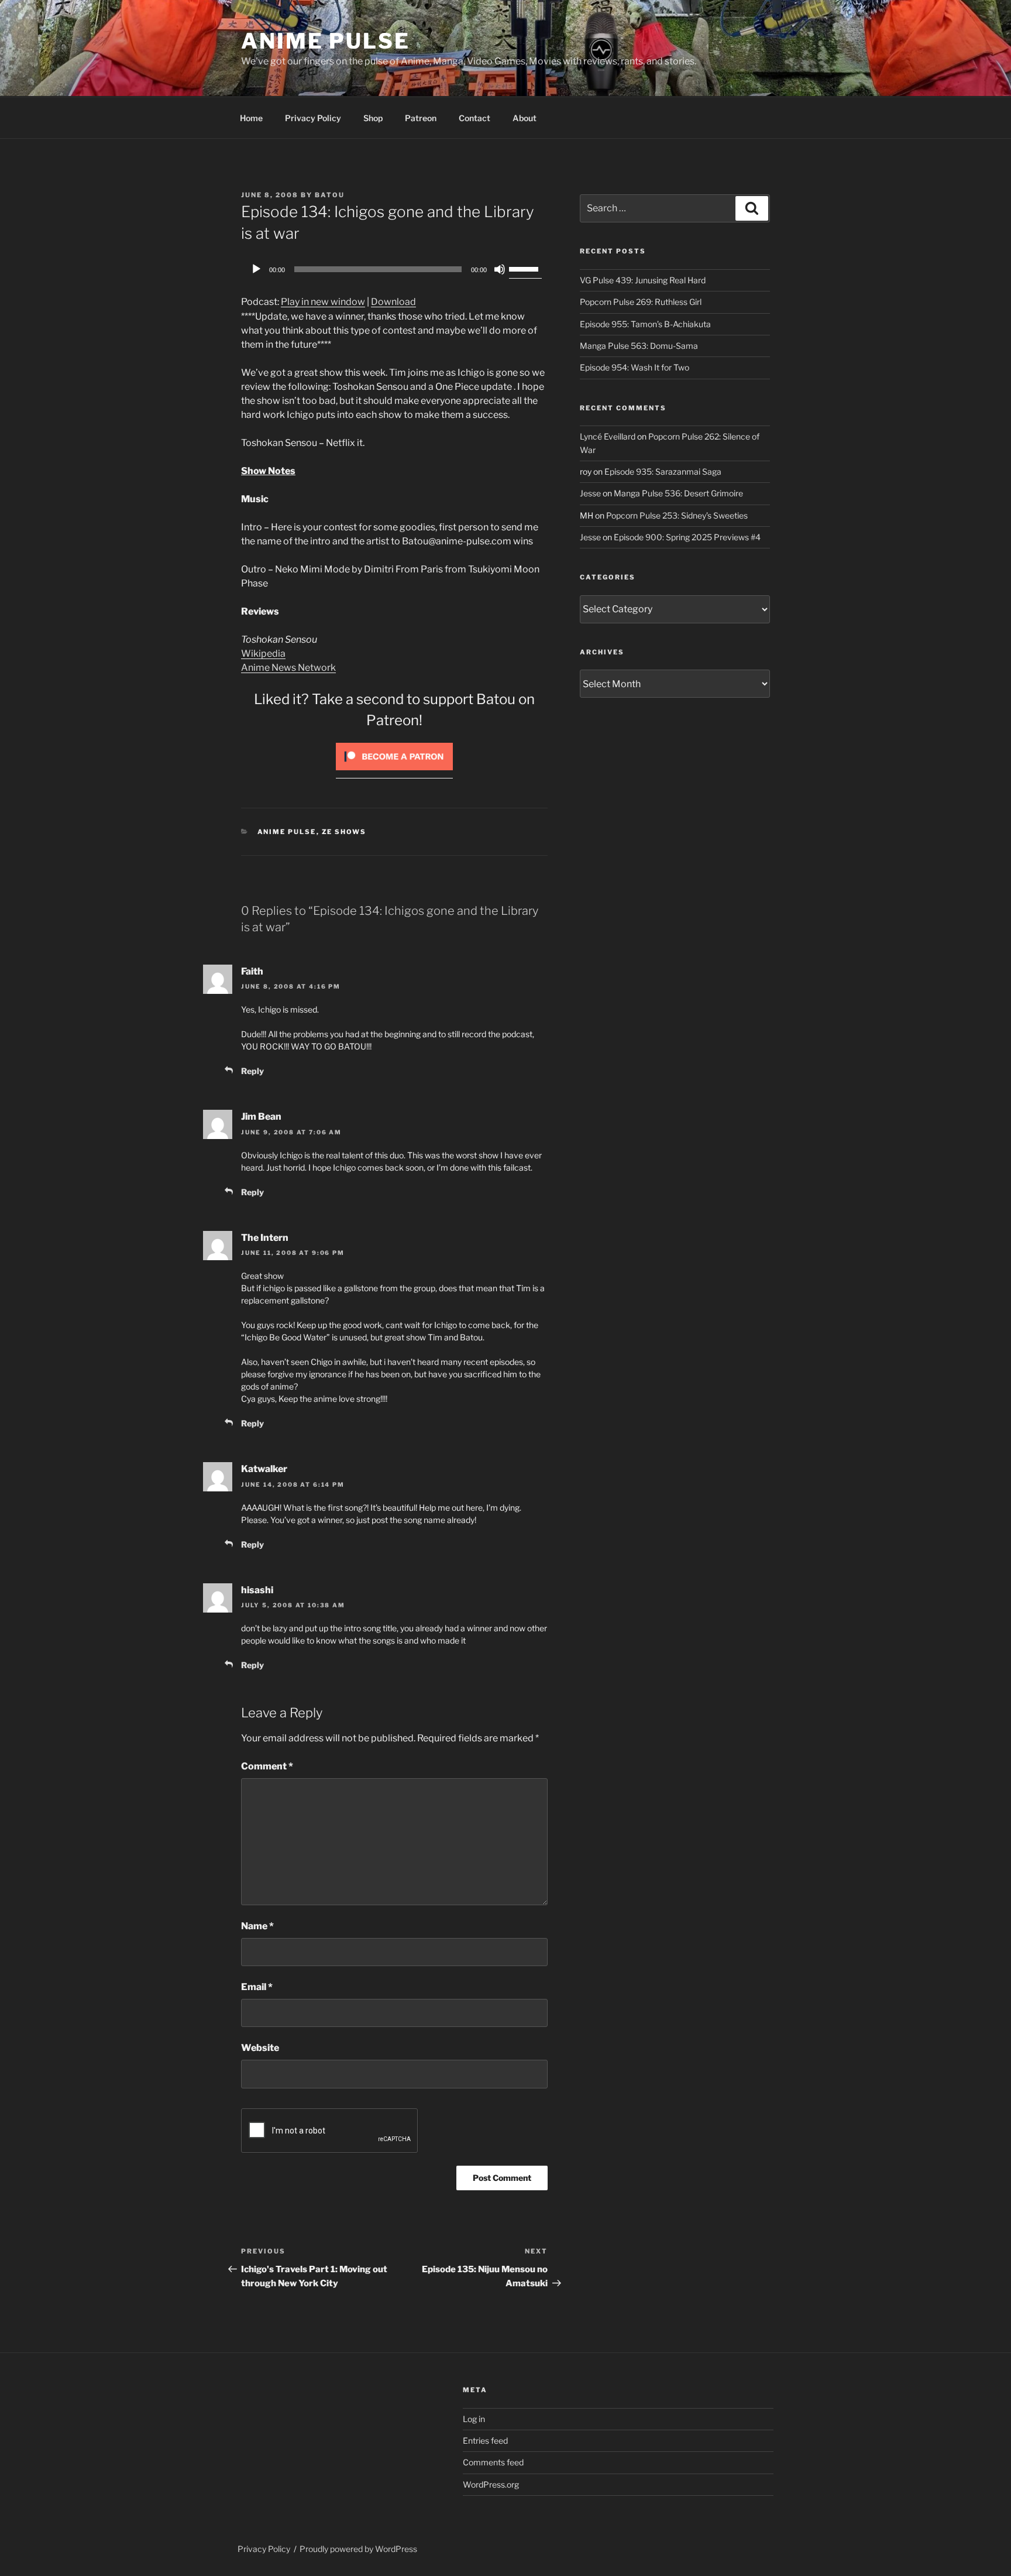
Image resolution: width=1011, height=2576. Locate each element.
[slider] (525, 268)
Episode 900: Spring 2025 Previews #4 (687, 537)
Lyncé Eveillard (608, 436)
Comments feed (493, 2462)
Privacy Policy (313, 118)
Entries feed (485, 2440)
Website (260, 2048)
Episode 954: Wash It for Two (635, 367)
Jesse (590, 493)
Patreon (421, 118)
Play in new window (323, 302)
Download (393, 302)
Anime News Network (288, 668)
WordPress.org (491, 2484)
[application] (394, 269)
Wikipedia (263, 654)
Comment (267, 1766)
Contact (474, 118)
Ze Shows (344, 832)
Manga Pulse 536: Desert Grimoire (678, 493)
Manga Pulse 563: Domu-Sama (639, 346)
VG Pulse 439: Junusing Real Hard (643, 280)
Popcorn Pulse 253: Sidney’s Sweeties (677, 515)
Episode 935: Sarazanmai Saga (663, 471)
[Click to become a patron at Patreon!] (394, 773)
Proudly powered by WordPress (358, 2549)
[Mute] (500, 269)
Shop (373, 118)
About (525, 118)
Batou (330, 195)
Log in (474, 2419)
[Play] (256, 269)
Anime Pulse (326, 41)
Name (257, 1926)
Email (257, 1987)
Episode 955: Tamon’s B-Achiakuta (645, 324)
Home (251, 118)
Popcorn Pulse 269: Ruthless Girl (641, 302)
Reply (252, 1071)
